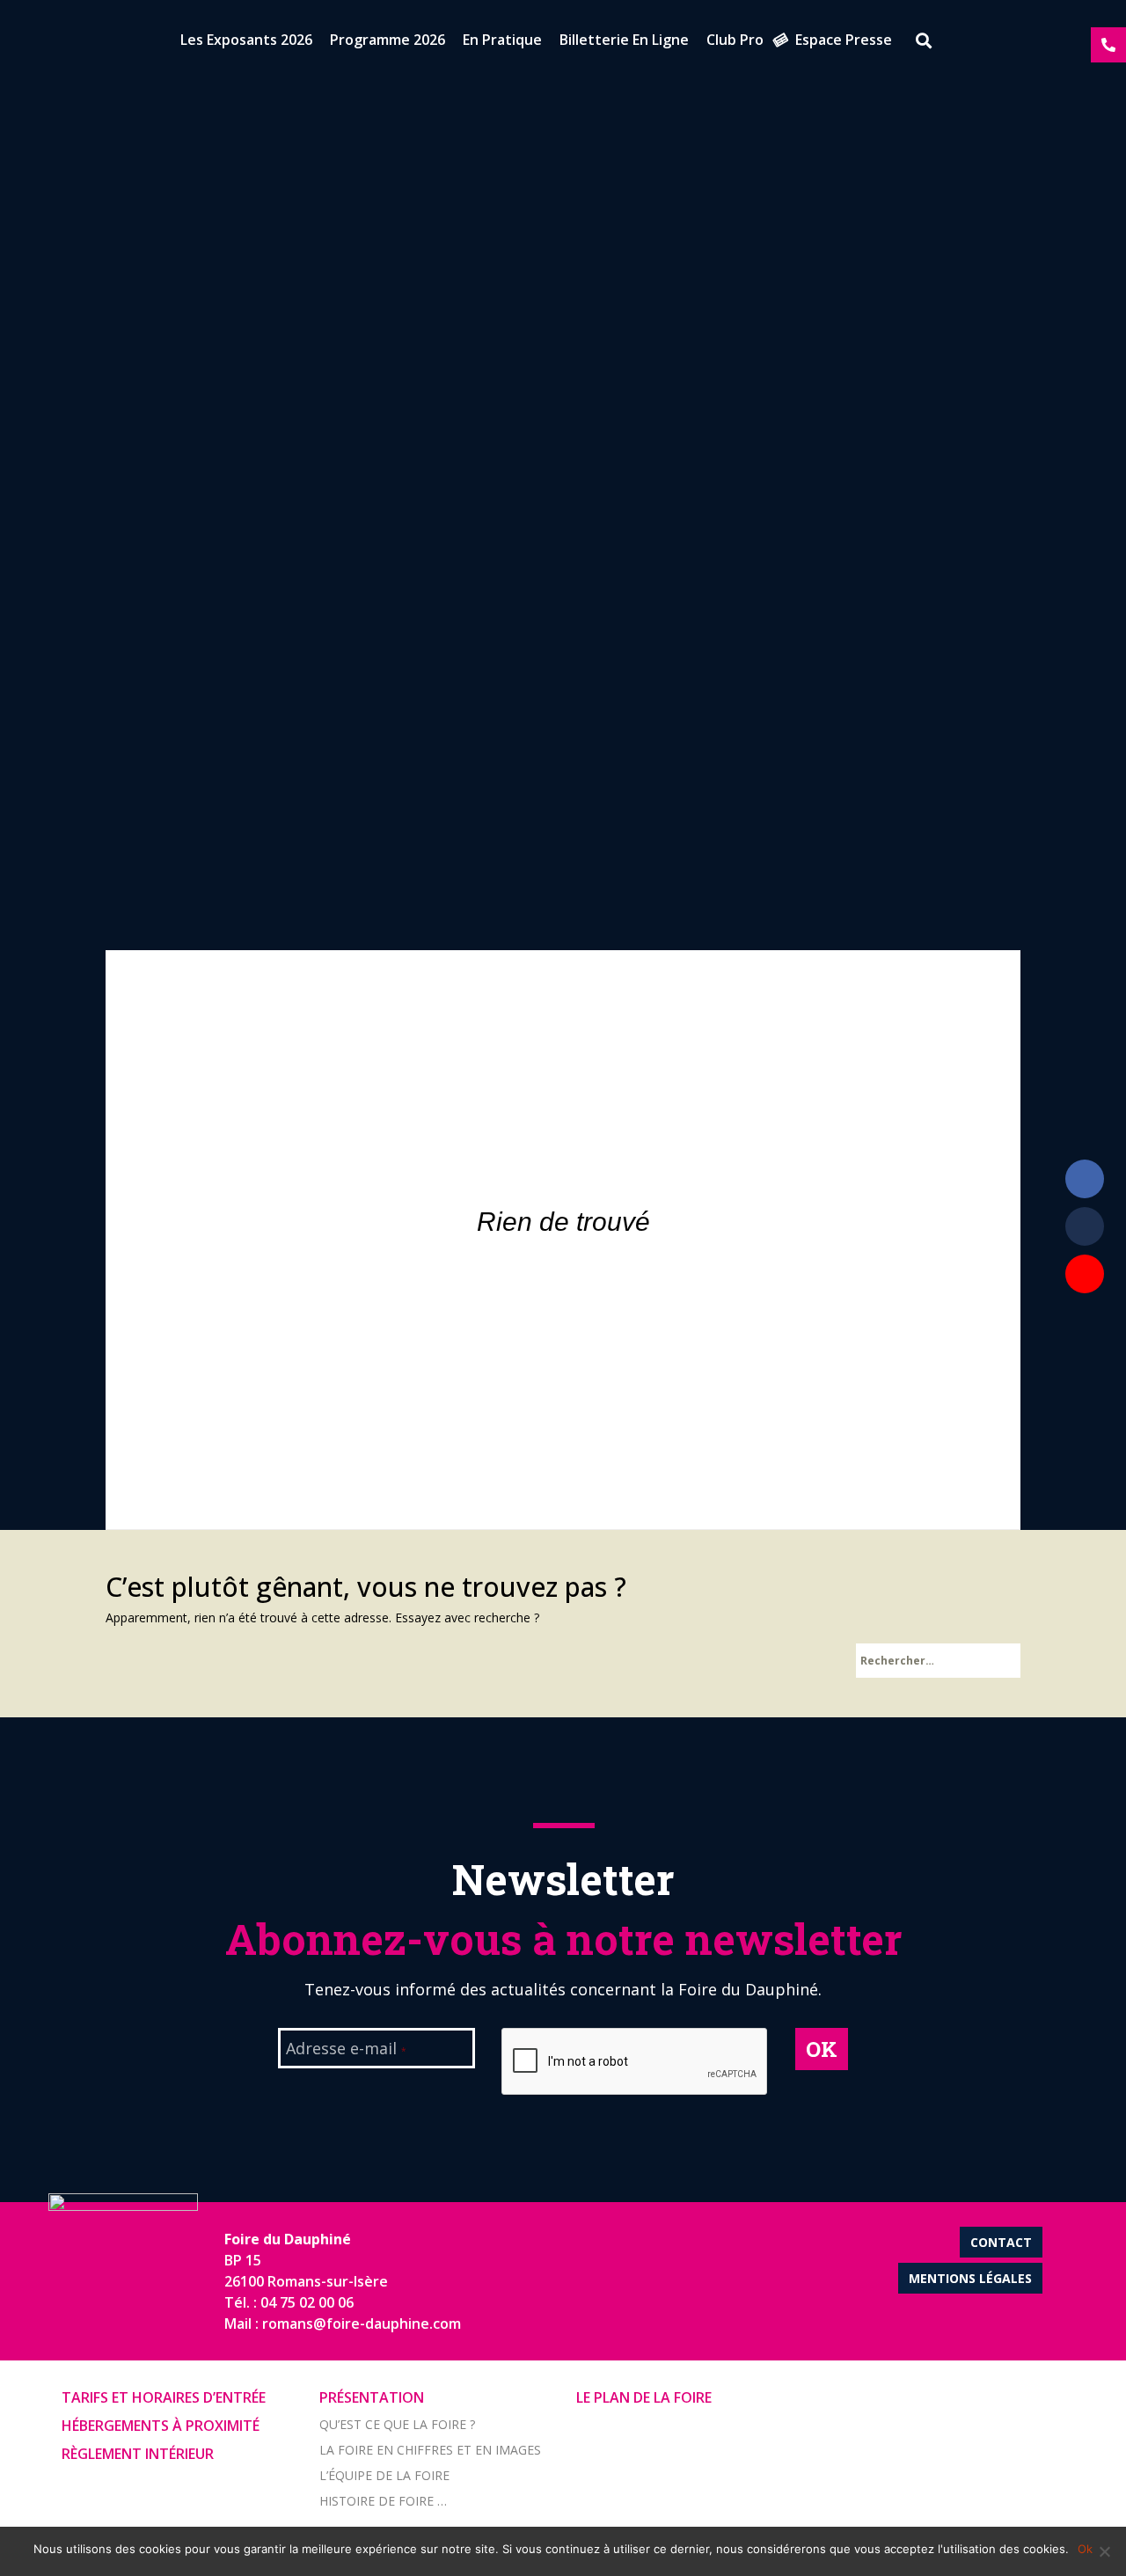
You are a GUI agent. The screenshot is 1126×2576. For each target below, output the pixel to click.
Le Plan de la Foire (644, 2397)
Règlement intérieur (138, 2454)
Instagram (1085, 1321)
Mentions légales (970, 2278)
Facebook (1085, 1179)
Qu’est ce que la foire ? (397, 2424)
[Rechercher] (918, 43)
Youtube (1085, 1274)
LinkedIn (1085, 1226)
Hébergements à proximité (161, 2426)
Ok (1085, 2549)
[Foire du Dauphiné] (44, 44)
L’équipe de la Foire (384, 2475)
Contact (1001, 2242)
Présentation (372, 2397)
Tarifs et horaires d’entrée (164, 2397)
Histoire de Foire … (383, 2501)
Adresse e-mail (346, 2050)
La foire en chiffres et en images (430, 2450)
